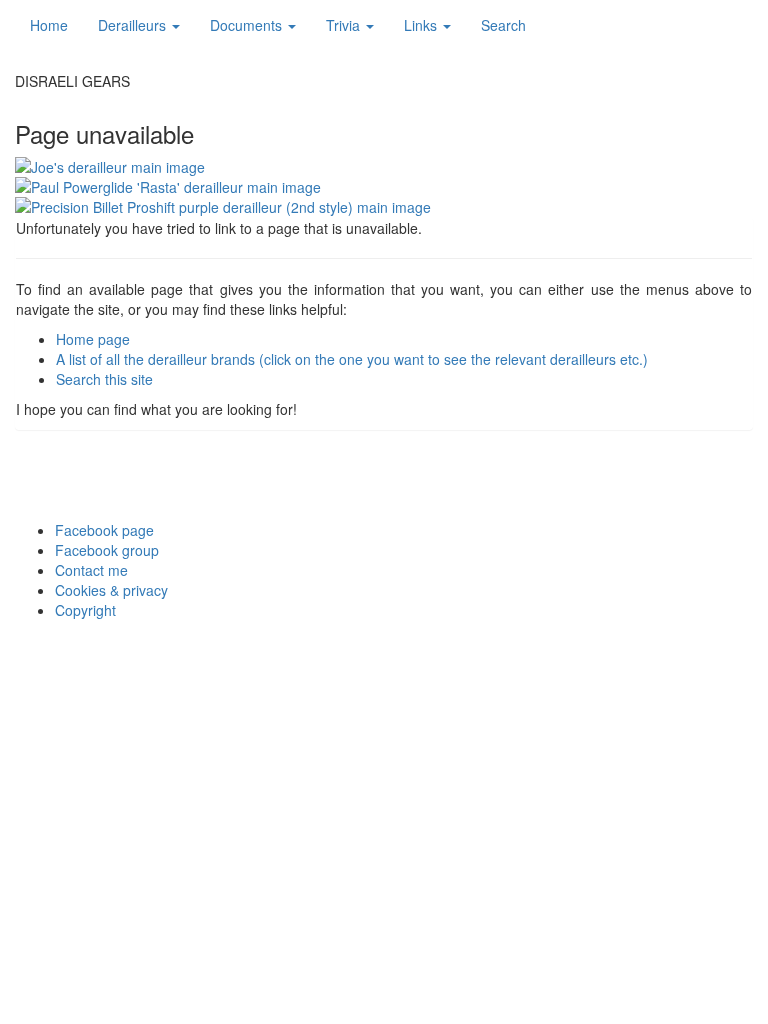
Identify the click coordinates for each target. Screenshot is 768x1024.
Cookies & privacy (111, 590)
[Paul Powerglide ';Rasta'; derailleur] (384, 187)
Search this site (104, 379)
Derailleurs (134, 25)
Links (422, 25)
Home (49, 25)
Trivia (345, 25)
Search (503, 25)
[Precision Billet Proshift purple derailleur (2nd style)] (384, 207)
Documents (248, 25)
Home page (93, 339)
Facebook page (104, 530)
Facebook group (107, 550)
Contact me (91, 570)
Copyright (85, 610)
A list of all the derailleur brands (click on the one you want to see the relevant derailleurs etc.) (352, 359)
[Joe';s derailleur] (384, 167)
